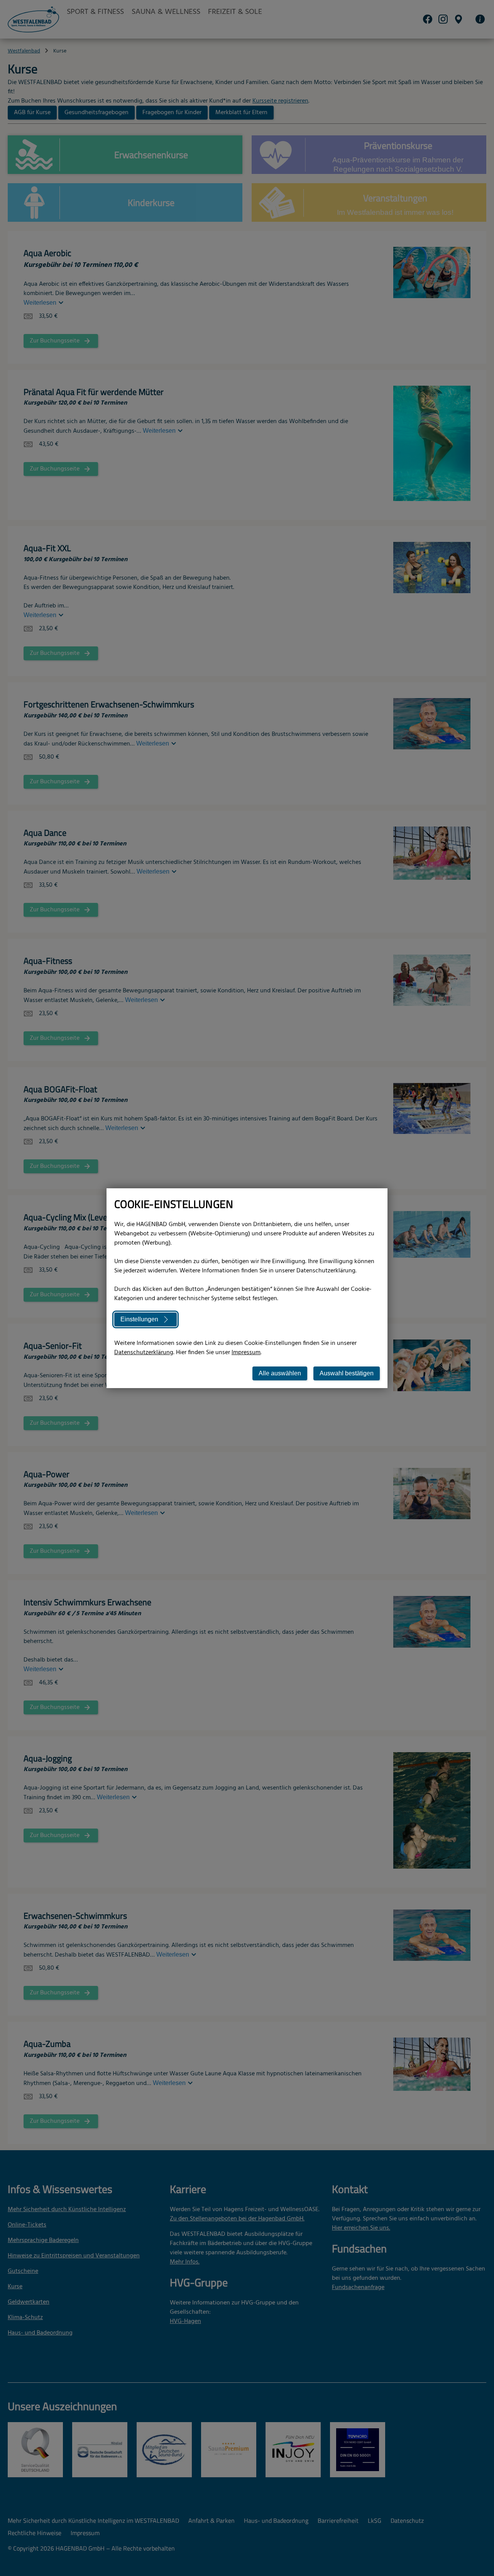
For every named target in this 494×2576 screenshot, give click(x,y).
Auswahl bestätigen (347, 1373)
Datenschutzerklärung (144, 1353)
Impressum (246, 1353)
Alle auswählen (280, 1373)
